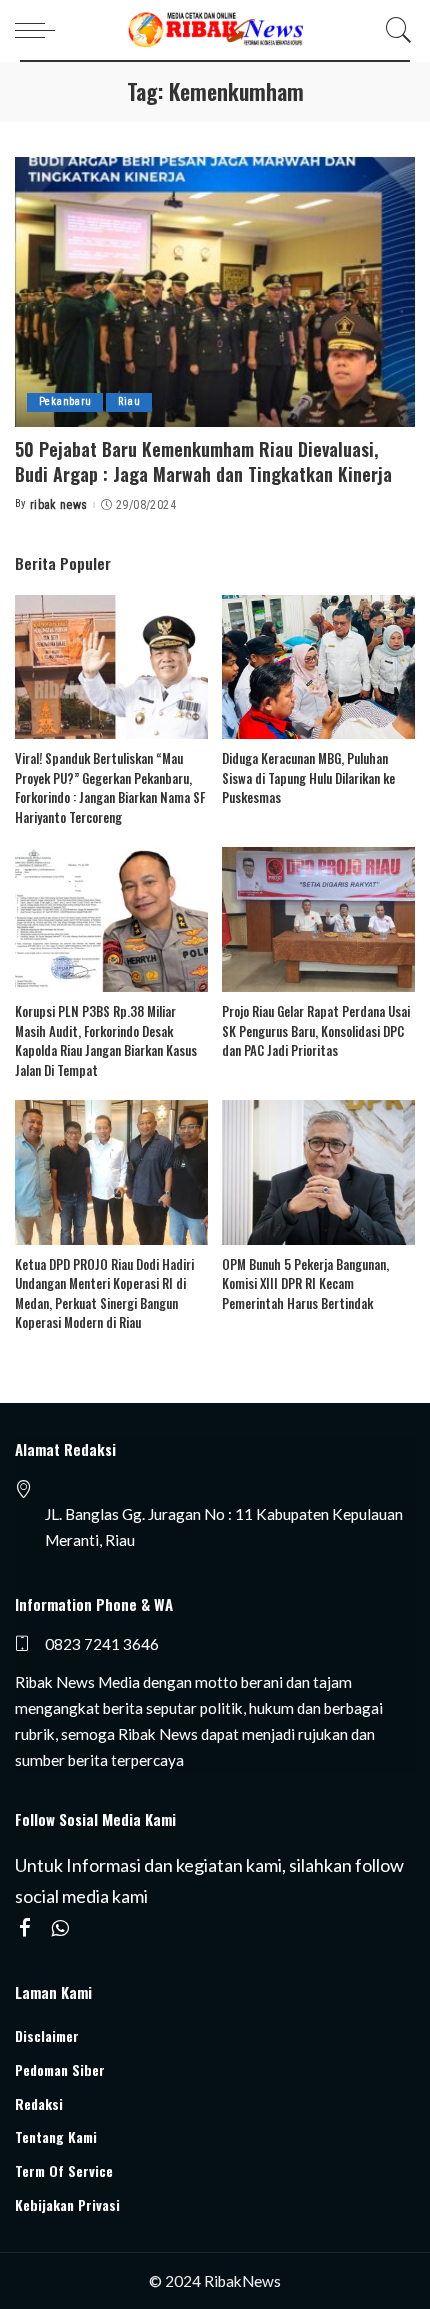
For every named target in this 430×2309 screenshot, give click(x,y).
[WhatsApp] (60, 1928)
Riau (129, 401)
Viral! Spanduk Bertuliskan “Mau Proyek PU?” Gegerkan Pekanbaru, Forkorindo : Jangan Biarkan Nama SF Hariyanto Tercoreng (110, 787)
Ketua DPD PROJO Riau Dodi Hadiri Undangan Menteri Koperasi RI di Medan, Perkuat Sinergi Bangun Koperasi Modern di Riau (104, 1293)
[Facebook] (25, 1928)
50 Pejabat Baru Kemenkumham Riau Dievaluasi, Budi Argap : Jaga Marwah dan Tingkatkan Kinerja (203, 461)
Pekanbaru (65, 401)
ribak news (59, 505)
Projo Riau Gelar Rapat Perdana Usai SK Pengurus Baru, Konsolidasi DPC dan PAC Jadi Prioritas (316, 1030)
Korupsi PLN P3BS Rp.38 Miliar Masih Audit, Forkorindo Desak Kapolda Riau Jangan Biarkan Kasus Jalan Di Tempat (106, 1040)
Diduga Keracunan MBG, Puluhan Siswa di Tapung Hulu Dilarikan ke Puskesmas (308, 777)
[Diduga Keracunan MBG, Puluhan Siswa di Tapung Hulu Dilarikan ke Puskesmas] (318, 667)
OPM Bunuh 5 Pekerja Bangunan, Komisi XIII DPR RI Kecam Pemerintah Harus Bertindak (305, 1283)
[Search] (394, 30)
